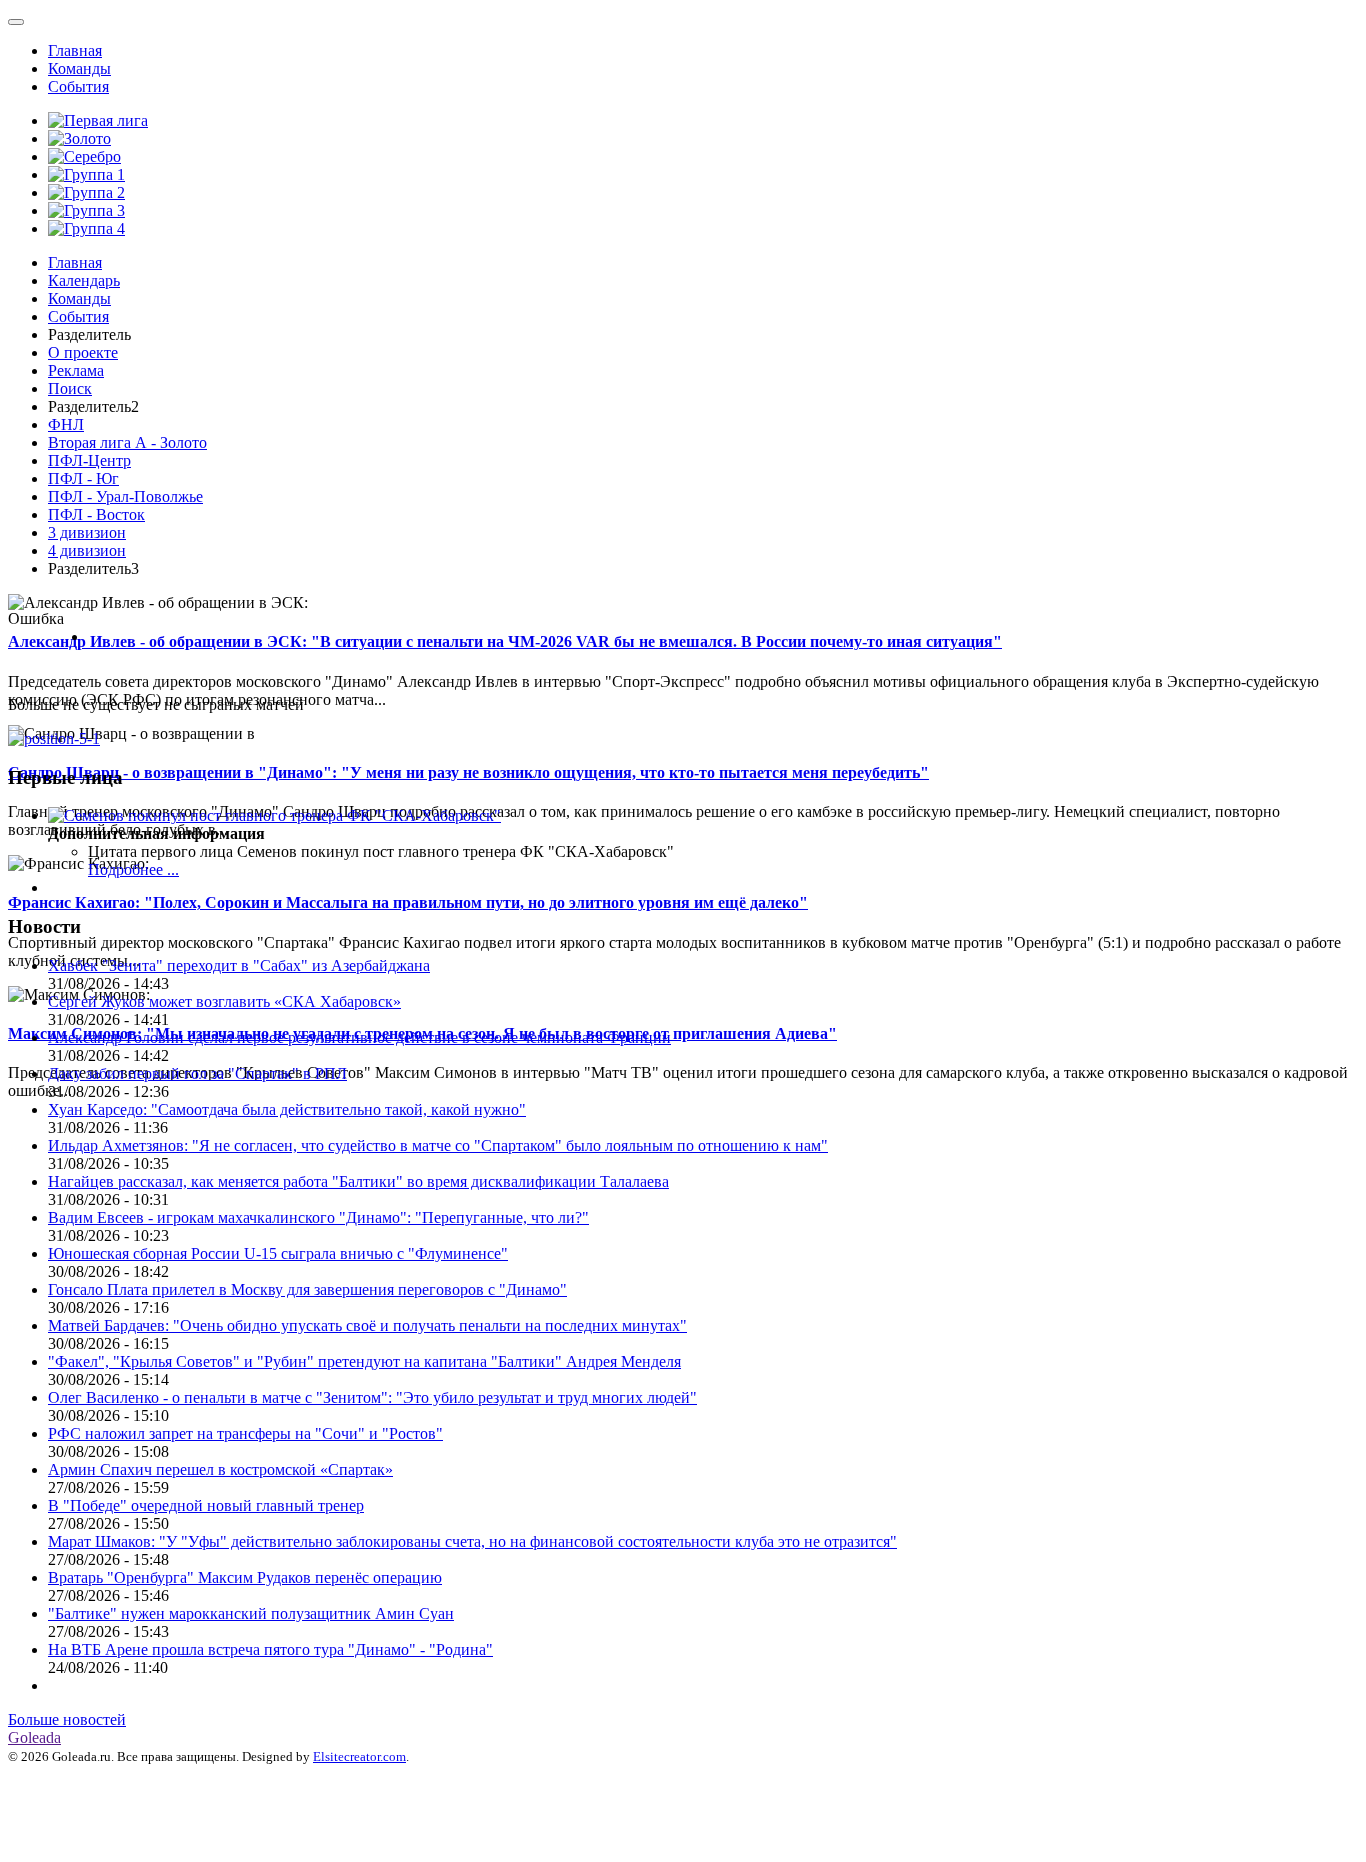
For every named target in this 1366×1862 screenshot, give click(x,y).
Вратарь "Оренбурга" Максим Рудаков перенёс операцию (245, 1577)
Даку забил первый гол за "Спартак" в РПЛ (197, 1073)
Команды (79, 68)
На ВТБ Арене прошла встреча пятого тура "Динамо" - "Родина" (270, 1649)
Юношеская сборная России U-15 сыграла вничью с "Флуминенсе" (278, 1253)
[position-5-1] (54, 738)
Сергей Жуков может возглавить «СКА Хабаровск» (224, 1001)
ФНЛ (66, 424)
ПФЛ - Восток (96, 514)
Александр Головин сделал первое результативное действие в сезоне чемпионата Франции (359, 1037)
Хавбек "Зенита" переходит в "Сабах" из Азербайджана (239, 965)
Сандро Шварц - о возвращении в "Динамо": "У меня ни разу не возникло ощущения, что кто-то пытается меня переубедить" (468, 772)
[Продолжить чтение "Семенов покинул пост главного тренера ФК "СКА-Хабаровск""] (274, 815)
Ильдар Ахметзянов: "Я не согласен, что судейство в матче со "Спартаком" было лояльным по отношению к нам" (438, 1145)
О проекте (83, 352)
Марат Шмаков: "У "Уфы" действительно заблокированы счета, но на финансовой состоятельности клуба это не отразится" (472, 1541)
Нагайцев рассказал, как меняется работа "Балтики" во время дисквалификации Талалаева (358, 1181)
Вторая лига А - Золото (127, 442)
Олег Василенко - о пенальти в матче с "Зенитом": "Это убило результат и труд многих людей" (372, 1397)
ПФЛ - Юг (83, 478)
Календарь (84, 280)
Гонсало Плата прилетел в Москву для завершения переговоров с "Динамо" (307, 1289)
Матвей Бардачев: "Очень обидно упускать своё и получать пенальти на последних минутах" (367, 1325)
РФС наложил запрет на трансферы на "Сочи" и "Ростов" (245, 1433)
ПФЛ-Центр (89, 460)
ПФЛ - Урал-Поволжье (125, 496)
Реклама (76, 370)
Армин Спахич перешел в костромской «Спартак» (220, 1469)
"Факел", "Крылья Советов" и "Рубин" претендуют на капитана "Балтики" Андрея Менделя (364, 1361)
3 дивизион (87, 532)
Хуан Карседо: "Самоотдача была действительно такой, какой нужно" (287, 1109)
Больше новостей (67, 1719)
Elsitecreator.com (359, 1756)
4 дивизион (87, 550)
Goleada (34, 1737)
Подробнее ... (133, 869)
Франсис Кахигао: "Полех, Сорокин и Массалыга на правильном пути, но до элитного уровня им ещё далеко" (408, 902)
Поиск (70, 388)
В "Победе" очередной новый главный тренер (206, 1505)
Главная (75, 50)
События (78, 86)
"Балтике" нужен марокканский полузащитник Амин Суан (251, 1613)
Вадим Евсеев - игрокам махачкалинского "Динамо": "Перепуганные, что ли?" (318, 1217)
